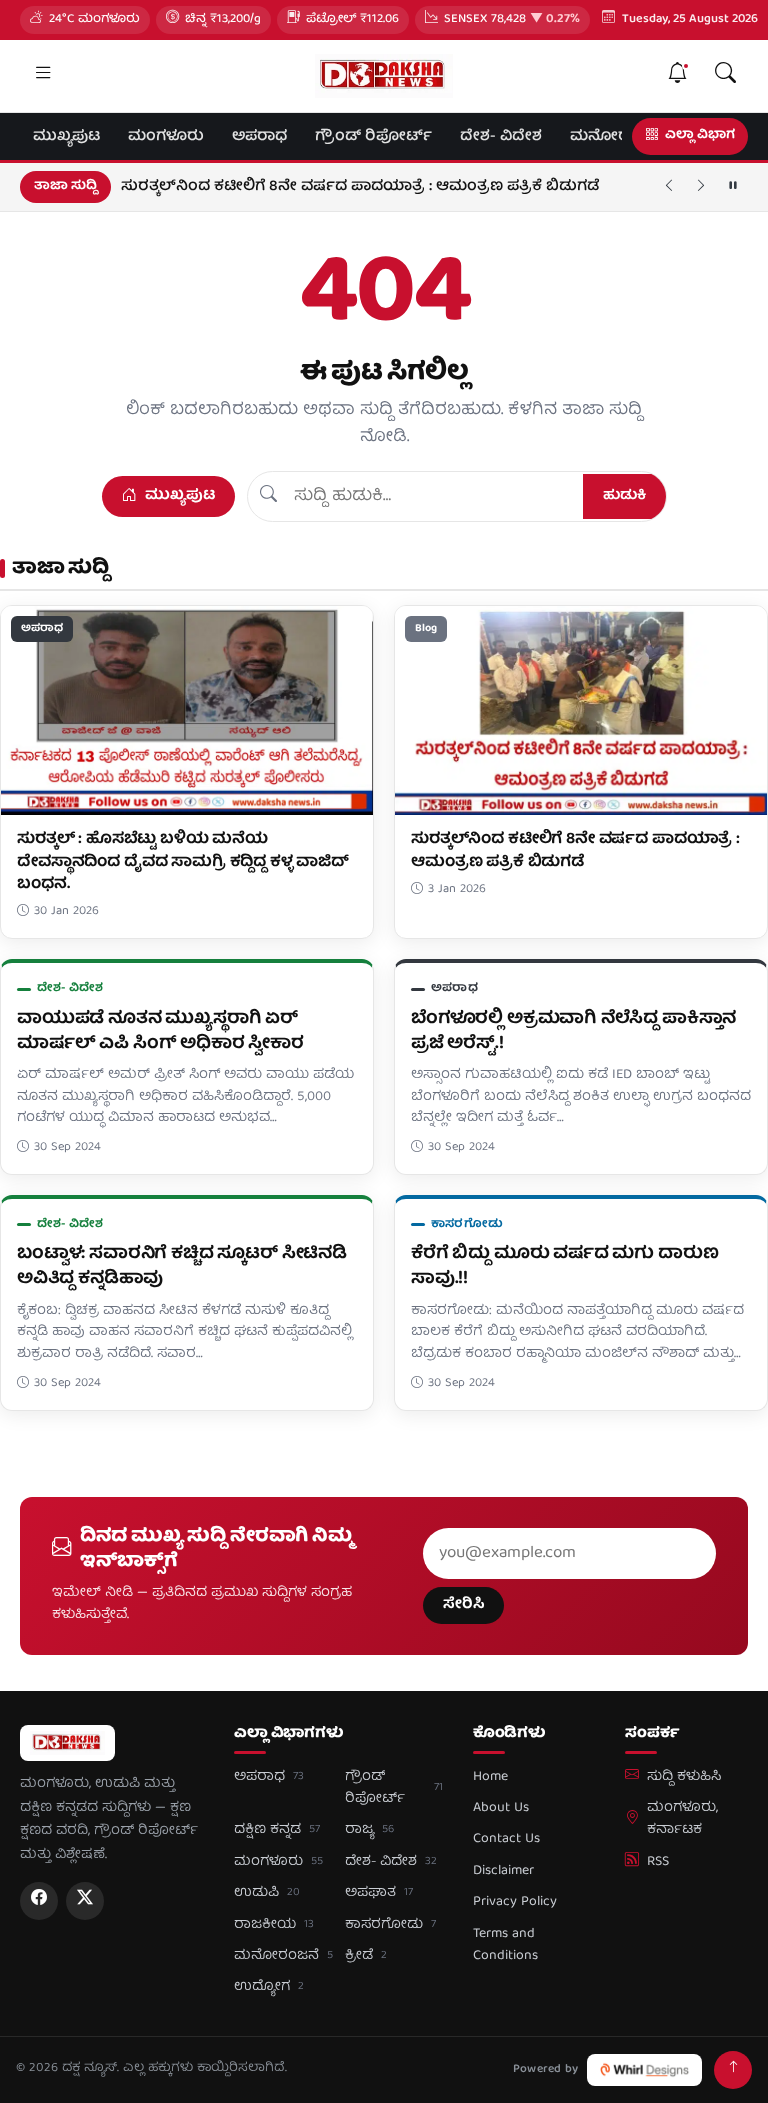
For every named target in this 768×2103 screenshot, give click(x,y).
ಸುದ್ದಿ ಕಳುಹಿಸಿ (684, 1777)
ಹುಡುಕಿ (624, 496)
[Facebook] (39, 1901)
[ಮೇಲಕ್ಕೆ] (733, 2070)
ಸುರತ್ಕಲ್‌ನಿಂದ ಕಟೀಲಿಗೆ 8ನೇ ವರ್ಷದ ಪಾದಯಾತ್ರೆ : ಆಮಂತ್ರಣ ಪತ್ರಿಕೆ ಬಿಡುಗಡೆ (360, 187)
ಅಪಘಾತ (379, 1893)
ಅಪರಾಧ (259, 137)
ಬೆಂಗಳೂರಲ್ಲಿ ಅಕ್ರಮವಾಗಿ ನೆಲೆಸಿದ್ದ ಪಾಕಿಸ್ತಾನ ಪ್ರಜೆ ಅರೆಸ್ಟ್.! (573, 1032)
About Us (501, 1808)
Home (490, 1777)
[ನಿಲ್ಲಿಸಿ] (733, 187)
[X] (85, 1901)
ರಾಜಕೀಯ (274, 1925)
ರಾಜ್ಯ (369, 1830)
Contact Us (506, 1839)
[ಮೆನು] (43, 76)
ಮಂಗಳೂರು (166, 137)
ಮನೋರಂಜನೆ (616, 137)
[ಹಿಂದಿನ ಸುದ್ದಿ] (669, 187)
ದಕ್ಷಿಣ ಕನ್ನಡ (277, 1830)
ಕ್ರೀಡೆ (366, 1956)
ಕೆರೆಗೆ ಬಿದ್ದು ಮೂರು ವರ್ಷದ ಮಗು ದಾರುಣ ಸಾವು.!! (564, 1267)
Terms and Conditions (505, 1945)
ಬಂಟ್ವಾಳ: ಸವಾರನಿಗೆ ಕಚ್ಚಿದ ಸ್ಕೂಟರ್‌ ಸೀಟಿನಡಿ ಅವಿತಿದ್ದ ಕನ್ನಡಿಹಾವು (182, 1267)
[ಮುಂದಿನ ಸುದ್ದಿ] (701, 187)
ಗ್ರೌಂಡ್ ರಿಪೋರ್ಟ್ (373, 137)
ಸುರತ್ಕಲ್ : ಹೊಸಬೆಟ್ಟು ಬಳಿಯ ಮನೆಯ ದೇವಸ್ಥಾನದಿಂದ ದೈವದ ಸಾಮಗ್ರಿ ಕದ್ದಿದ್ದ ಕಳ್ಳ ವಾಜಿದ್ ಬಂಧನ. (183, 862)
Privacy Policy (515, 1902)
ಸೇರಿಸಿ (463, 1605)
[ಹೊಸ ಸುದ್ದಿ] (677, 76)
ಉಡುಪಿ (267, 1893)
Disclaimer (503, 1871)
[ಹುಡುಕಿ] (725, 76)
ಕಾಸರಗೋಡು (467, 1224)
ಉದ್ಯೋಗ (269, 1987)
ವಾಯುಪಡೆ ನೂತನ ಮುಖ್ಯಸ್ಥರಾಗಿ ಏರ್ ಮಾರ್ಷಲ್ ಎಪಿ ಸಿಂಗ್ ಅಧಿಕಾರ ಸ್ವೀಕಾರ (160, 1032)
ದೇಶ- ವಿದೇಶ (501, 137)
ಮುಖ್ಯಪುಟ (66, 137)
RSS (658, 1862)
